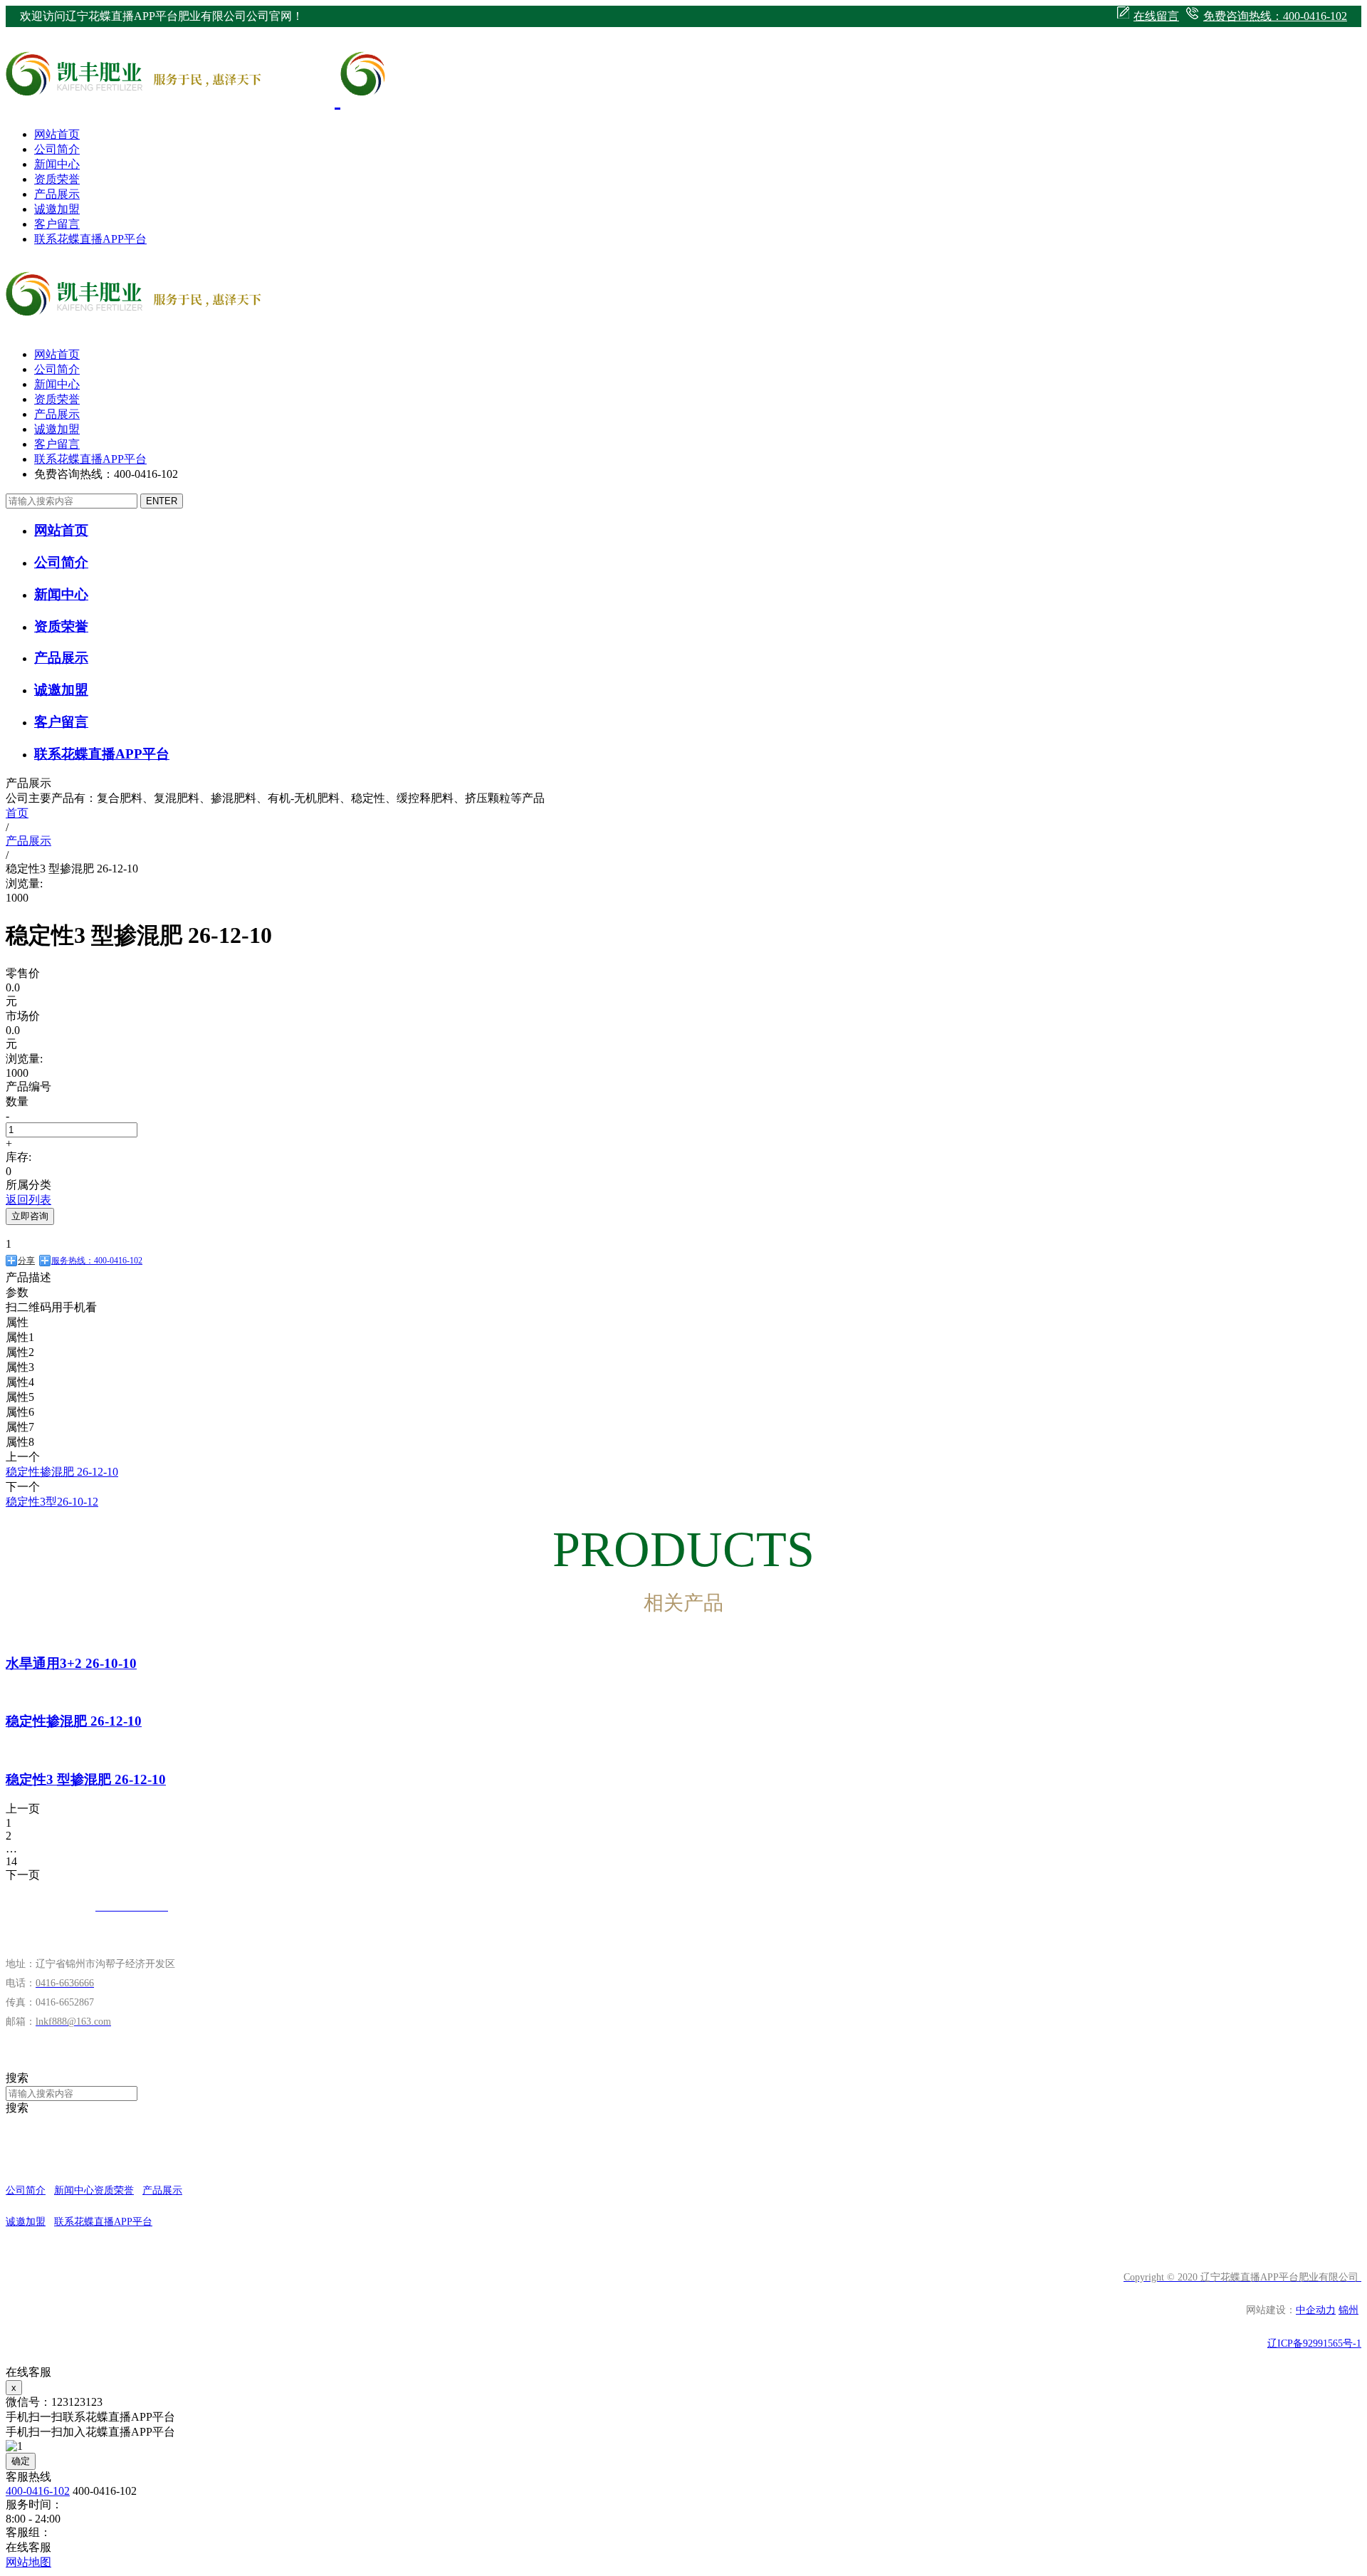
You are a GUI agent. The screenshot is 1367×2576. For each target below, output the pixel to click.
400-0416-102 (38, 2491)
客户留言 (57, 224)
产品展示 (57, 194)
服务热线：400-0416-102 (97, 1261)
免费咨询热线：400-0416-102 (1275, 16)
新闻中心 (57, 164)
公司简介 (57, 149)
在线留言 (1156, 16)
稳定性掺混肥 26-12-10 (74, 1721)
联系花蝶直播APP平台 (90, 239)
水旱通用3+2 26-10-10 (71, 1663)
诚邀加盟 (57, 209)
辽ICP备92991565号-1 (1314, 2343)
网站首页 (57, 134)
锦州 (1348, 2310)
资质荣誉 (57, 179)
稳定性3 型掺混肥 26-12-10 (86, 1779)
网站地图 (28, 2562)
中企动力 (1316, 2310)
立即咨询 (30, 1216)
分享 (26, 1261)
